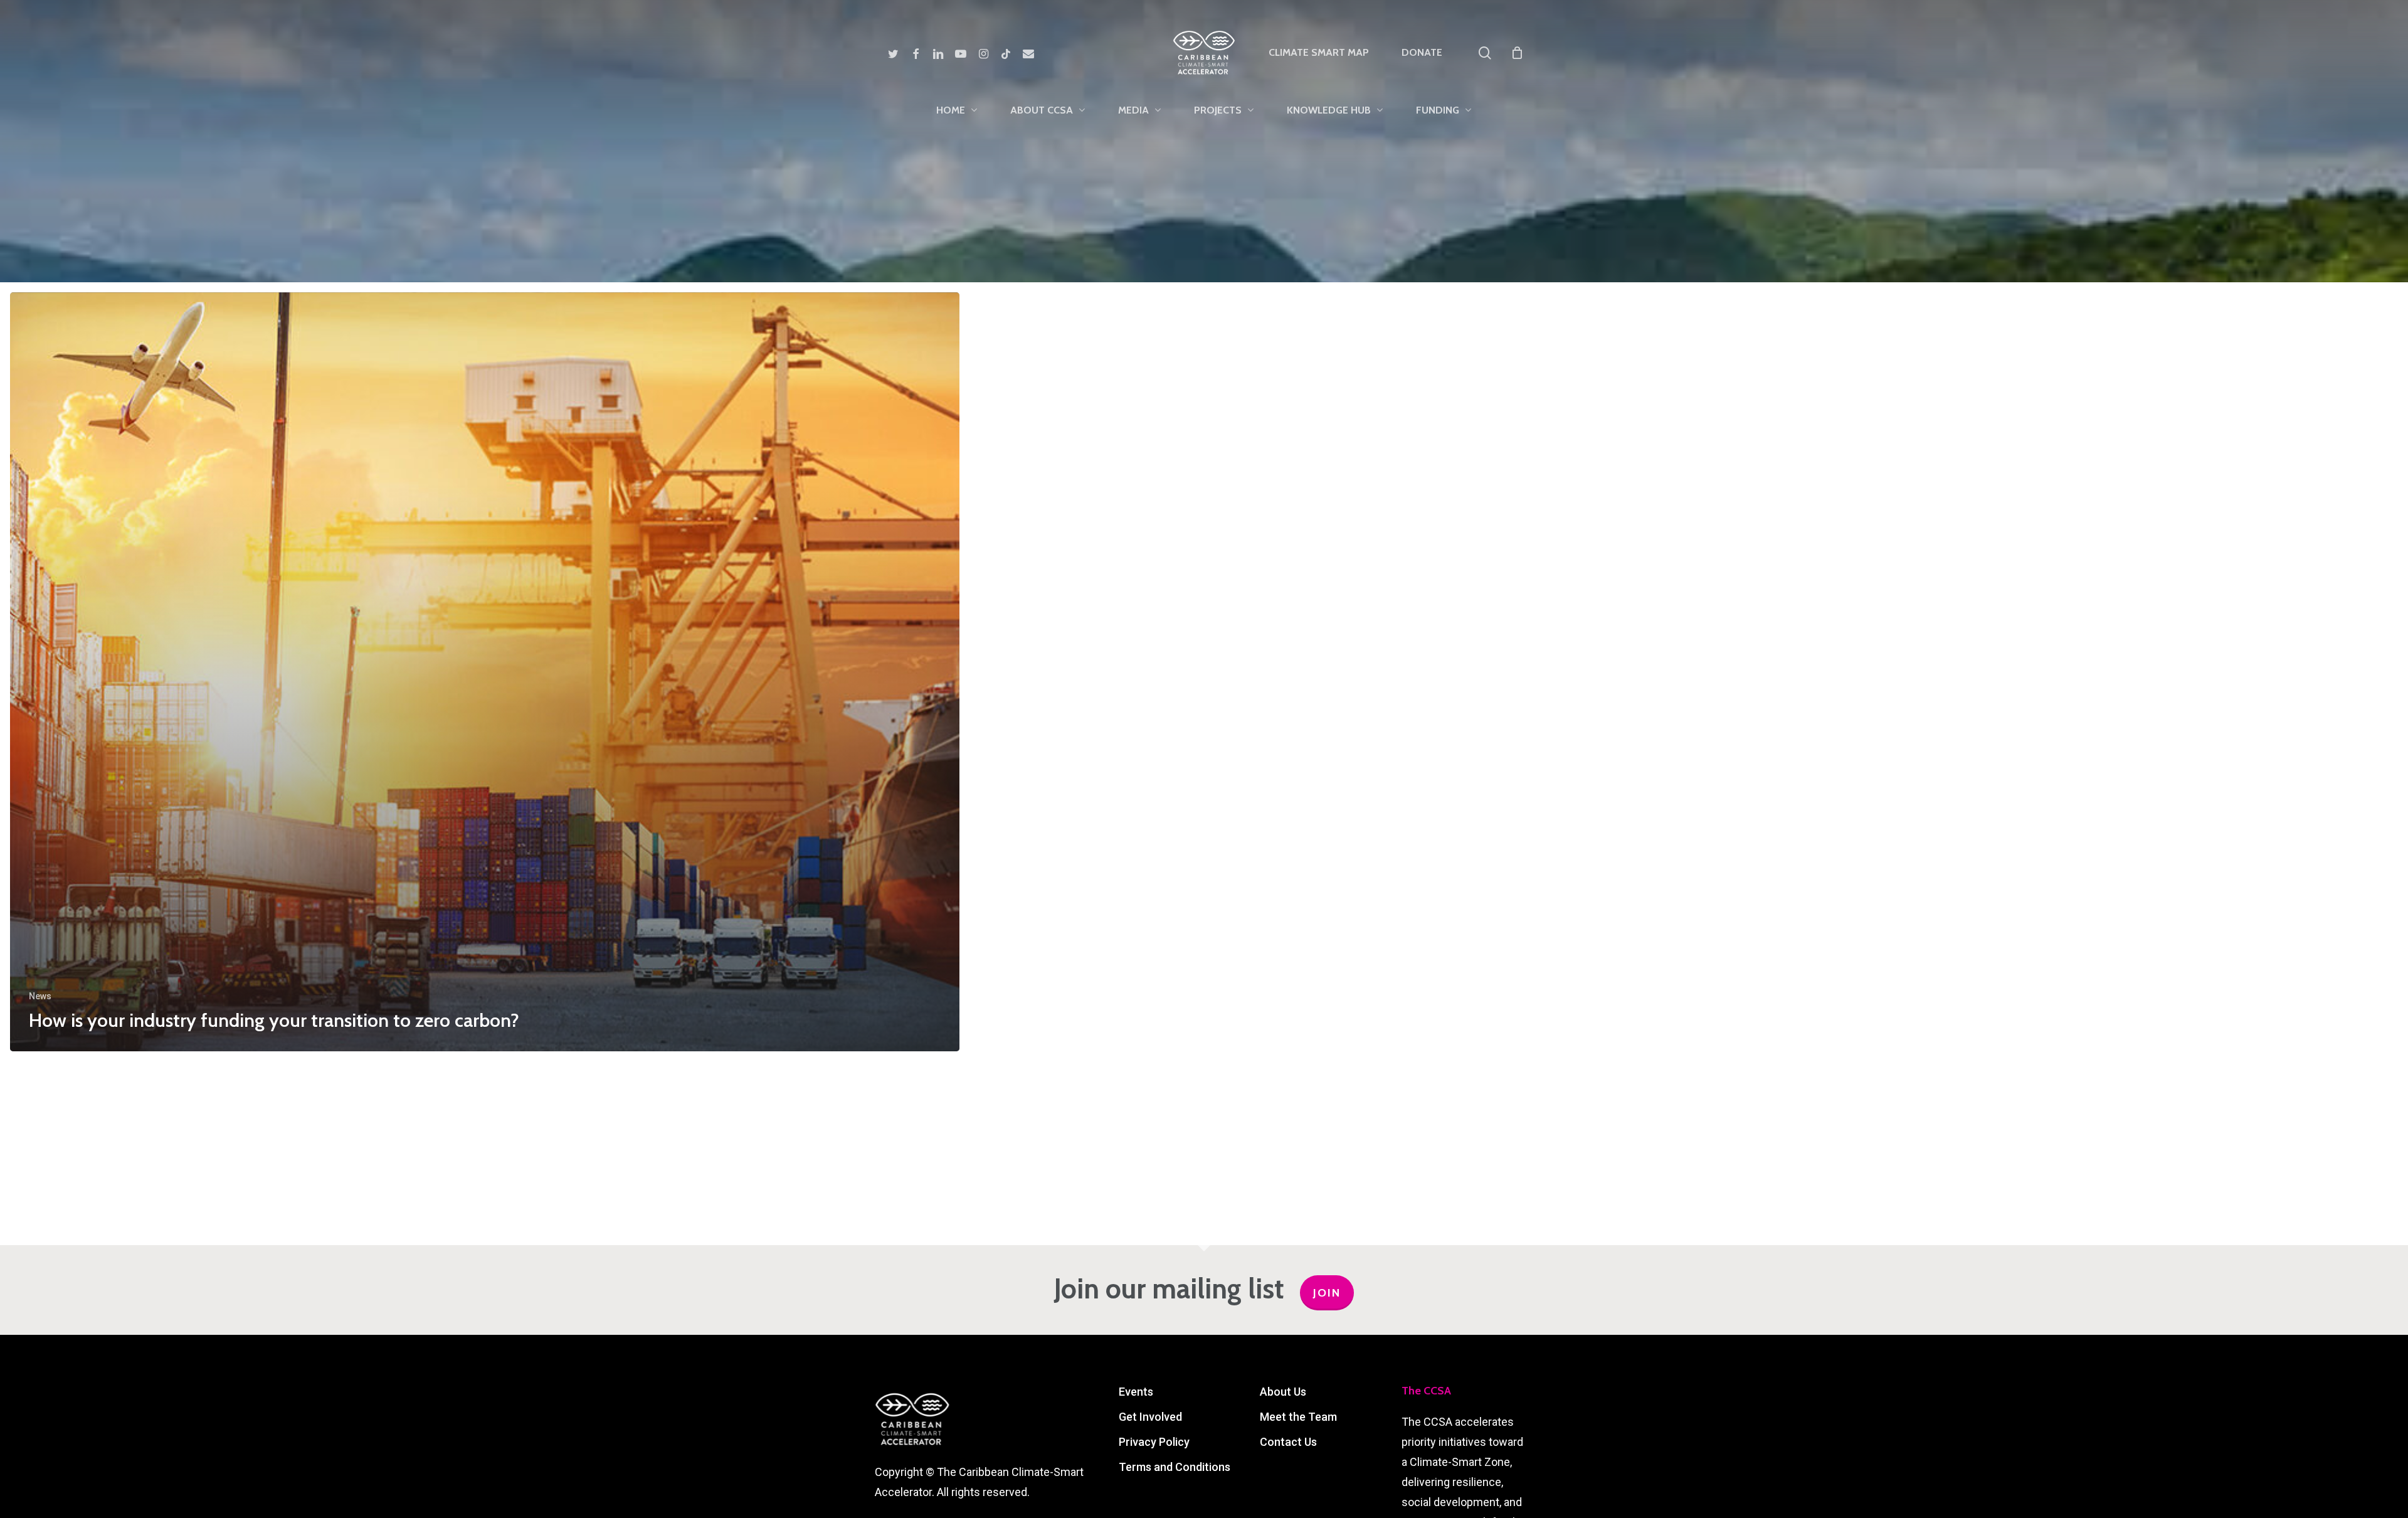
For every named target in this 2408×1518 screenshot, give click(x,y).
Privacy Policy (1154, 1442)
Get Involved (1150, 1417)
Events (1136, 1392)
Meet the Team (1298, 1417)
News (40, 996)
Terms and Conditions (1175, 1467)
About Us (1283, 1392)
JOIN (1327, 1293)
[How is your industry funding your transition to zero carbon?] (485, 672)
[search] (1485, 53)
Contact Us (1288, 1442)
